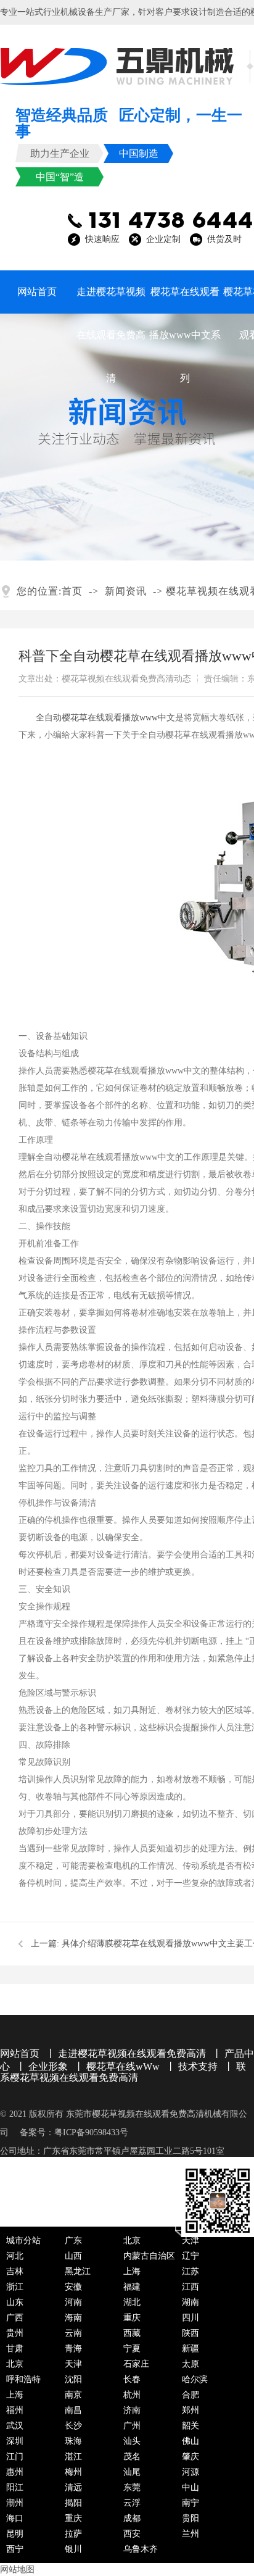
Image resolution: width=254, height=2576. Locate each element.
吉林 (15, 2271)
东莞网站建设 (69, 2170)
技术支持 (198, 2066)
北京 (132, 2240)
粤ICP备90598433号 (91, 2132)
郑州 (190, 2410)
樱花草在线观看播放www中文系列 (185, 300)
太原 (190, 2364)
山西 (73, 2256)
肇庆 (190, 2457)
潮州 (15, 2503)
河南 (73, 2302)
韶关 (190, 2426)
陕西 (190, 2333)
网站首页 (37, 292)
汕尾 (132, 2472)
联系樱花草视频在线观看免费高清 (123, 2072)
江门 (15, 2457)
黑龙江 (78, 2271)
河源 (190, 2472)
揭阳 (73, 2503)
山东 (15, 2302)
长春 (132, 2379)
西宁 (15, 2549)
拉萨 (73, 2534)
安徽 (73, 2287)
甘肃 (15, 2349)
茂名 (132, 2457)
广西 (15, 2318)
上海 (132, 2271)
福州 (15, 2410)
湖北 (132, 2302)
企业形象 (48, 2066)
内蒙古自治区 (149, 2256)
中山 (190, 2487)
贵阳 (190, 2518)
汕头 (132, 2441)
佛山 (190, 2441)
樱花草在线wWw (123, 2066)
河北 (15, 2256)
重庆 (132, 2318)
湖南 (190, 2302)
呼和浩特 (23, 2379)
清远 (73, 2487)
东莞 (132, 2487)
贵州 (15, 2333)
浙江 (15, 2287)
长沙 (73, 2426)
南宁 (190, 2503)
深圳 (15, 2441)
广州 (132, 2426)
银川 (73, 2549)
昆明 (15, 2534)
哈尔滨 (195, 2379)
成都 (132, 2518)
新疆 (190, 2349)
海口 (15, 2518)
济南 (132, 2410)
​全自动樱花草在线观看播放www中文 (105, 718)
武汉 (15, 2426)
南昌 (73, 2410)
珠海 (73, 2441)
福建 (132, 2287)
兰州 (190, 2534)
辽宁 (190, 2256)
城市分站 (23, 2240)
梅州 (73, 2472)
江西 (190, 2287)
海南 (73, 2318)
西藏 (132, 2333)
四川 (190, 2318)
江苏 (190, 2271)
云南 (73, 2333)
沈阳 (73, 2379)
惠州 (15, 2472)
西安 (132, 2534)
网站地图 (17, 2570)
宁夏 (132, 2349)
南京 (73, 2395)
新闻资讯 (126, 591)
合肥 (190, 2395)
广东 (73, 2240)
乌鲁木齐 (141, 2549)
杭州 (132, 2395)
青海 (73, 2349)
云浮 (132, 2503)
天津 (190, 2240)
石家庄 (136, 2364)
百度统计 (123, 2170)
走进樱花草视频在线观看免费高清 (111, 300)
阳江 (15, 2487)
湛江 (73, 2457)
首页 (72, 591)
